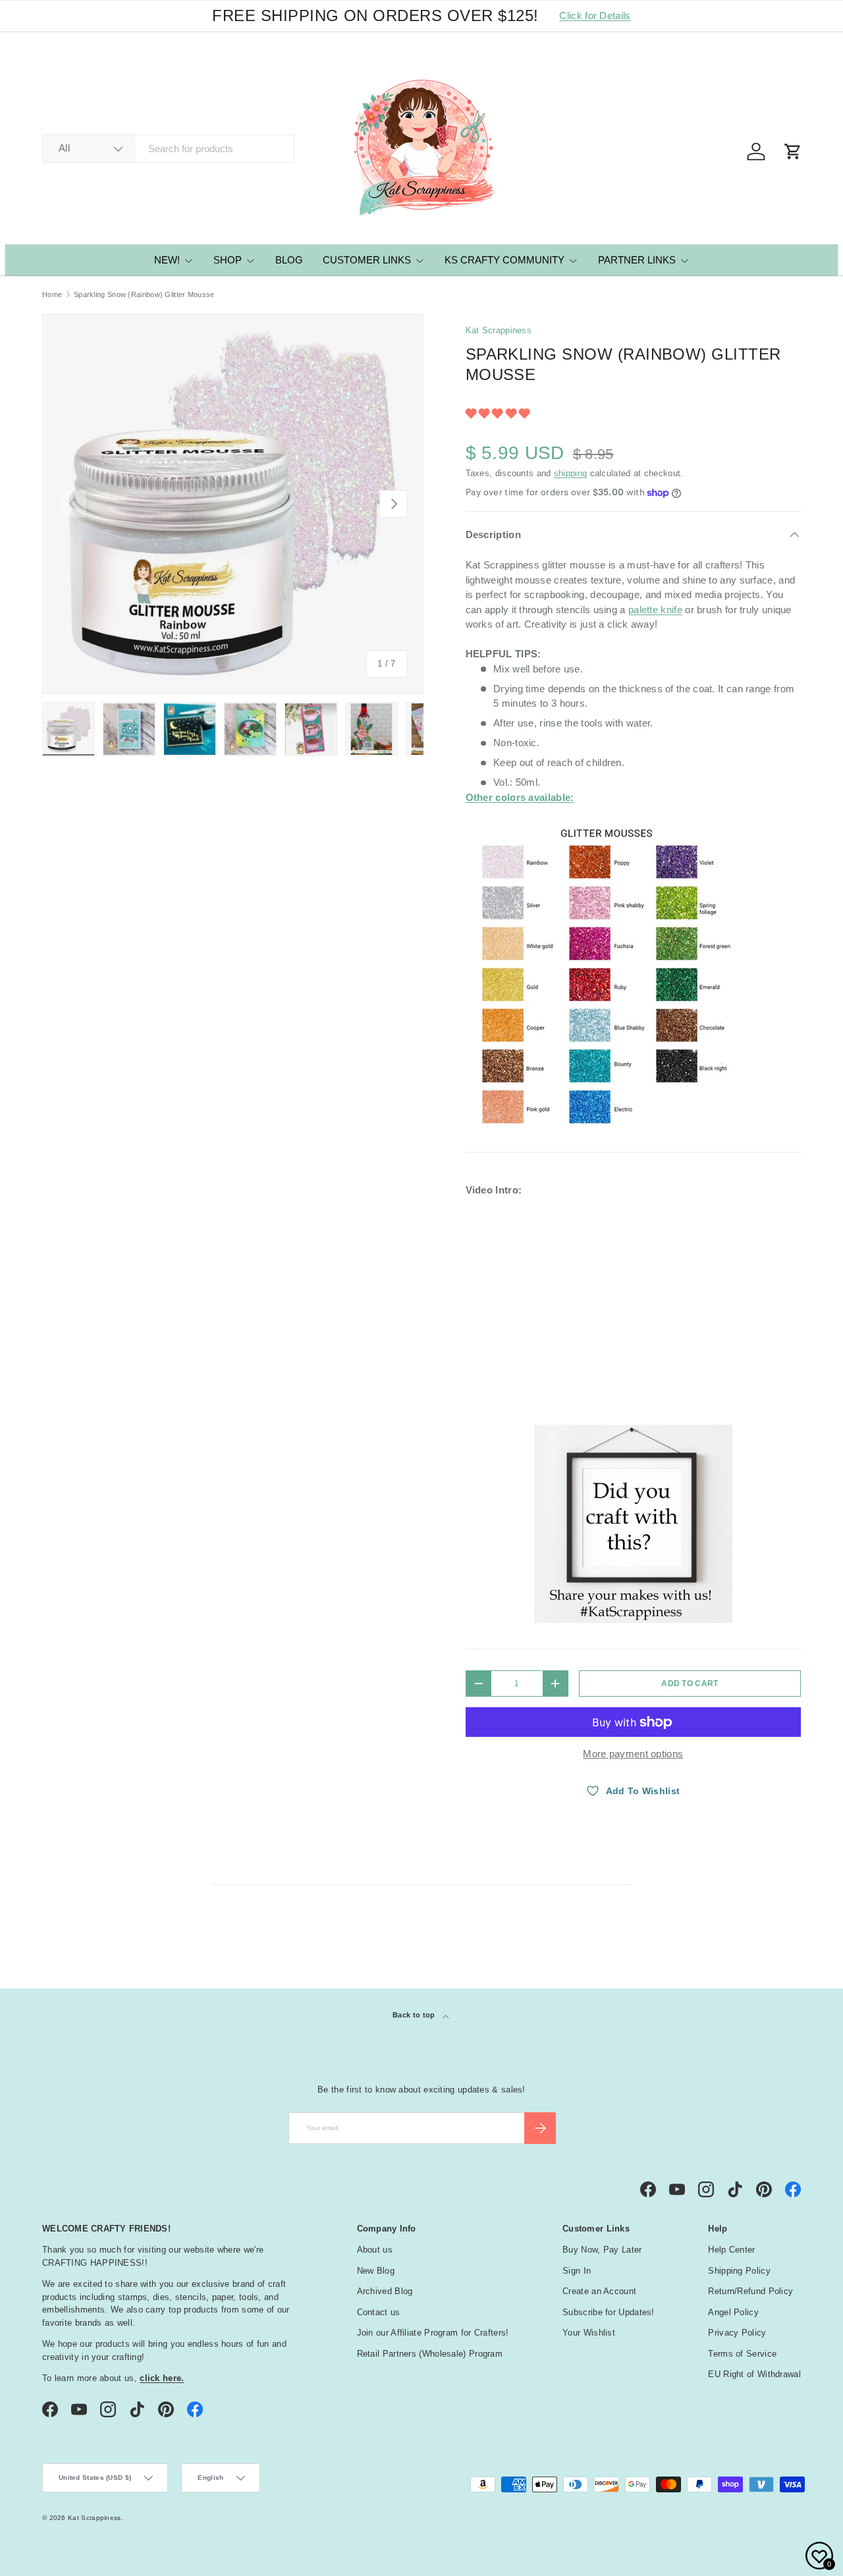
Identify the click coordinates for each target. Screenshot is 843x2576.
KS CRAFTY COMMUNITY (504, 260)
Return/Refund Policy (750, 2291)
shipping (570, 473)
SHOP (228, 260)
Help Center (731, 2250)
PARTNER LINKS (637, 260)
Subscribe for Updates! (609, 2312)
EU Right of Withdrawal (754, 2374)
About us (375, 2250)
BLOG (289, 260)
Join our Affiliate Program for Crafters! (433, 2333)
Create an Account (599, 2291)
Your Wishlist (589, 2333)
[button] (499, 413)
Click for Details (595, 15)
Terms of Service (742, 2354)
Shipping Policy (739, 2271)
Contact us (379, 2312)
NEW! (167, 260)
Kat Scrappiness (499, 330)
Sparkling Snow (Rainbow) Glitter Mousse (144, 295)
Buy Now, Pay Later (602, 2250)
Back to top (415, 2015)
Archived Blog (385, 2291)
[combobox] (168, 149)
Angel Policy (733, 2312)
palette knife (655, 610)
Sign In (577, 2271)
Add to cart (690, 1684)
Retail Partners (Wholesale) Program (430, 2354)
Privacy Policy (737, 2333)
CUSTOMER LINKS (367, 260)
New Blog (376, 2271)
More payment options (633, 1754)
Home (52, 295)
